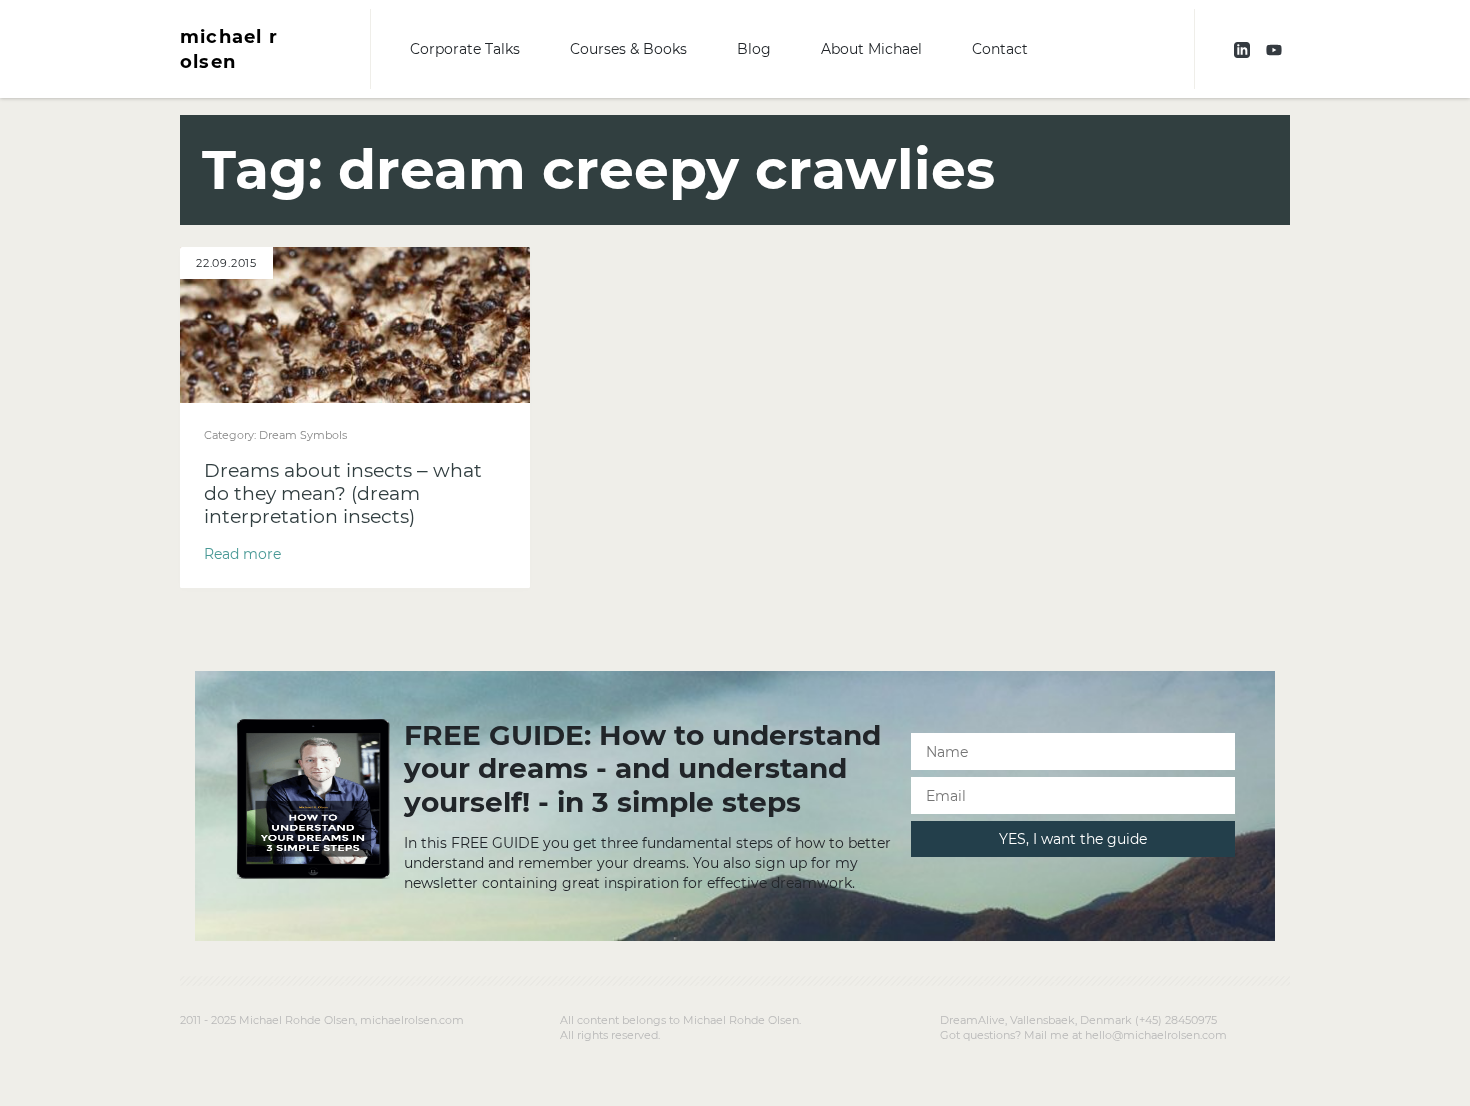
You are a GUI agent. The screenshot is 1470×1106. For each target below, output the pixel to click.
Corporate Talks (465, 49)
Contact (1000, 49)
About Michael (871, 49)
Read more (242, 554)
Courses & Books (628, 49)
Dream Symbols (303, 435)
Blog (754, 49)
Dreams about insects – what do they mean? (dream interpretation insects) (343, 493)
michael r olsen (229, 49)
